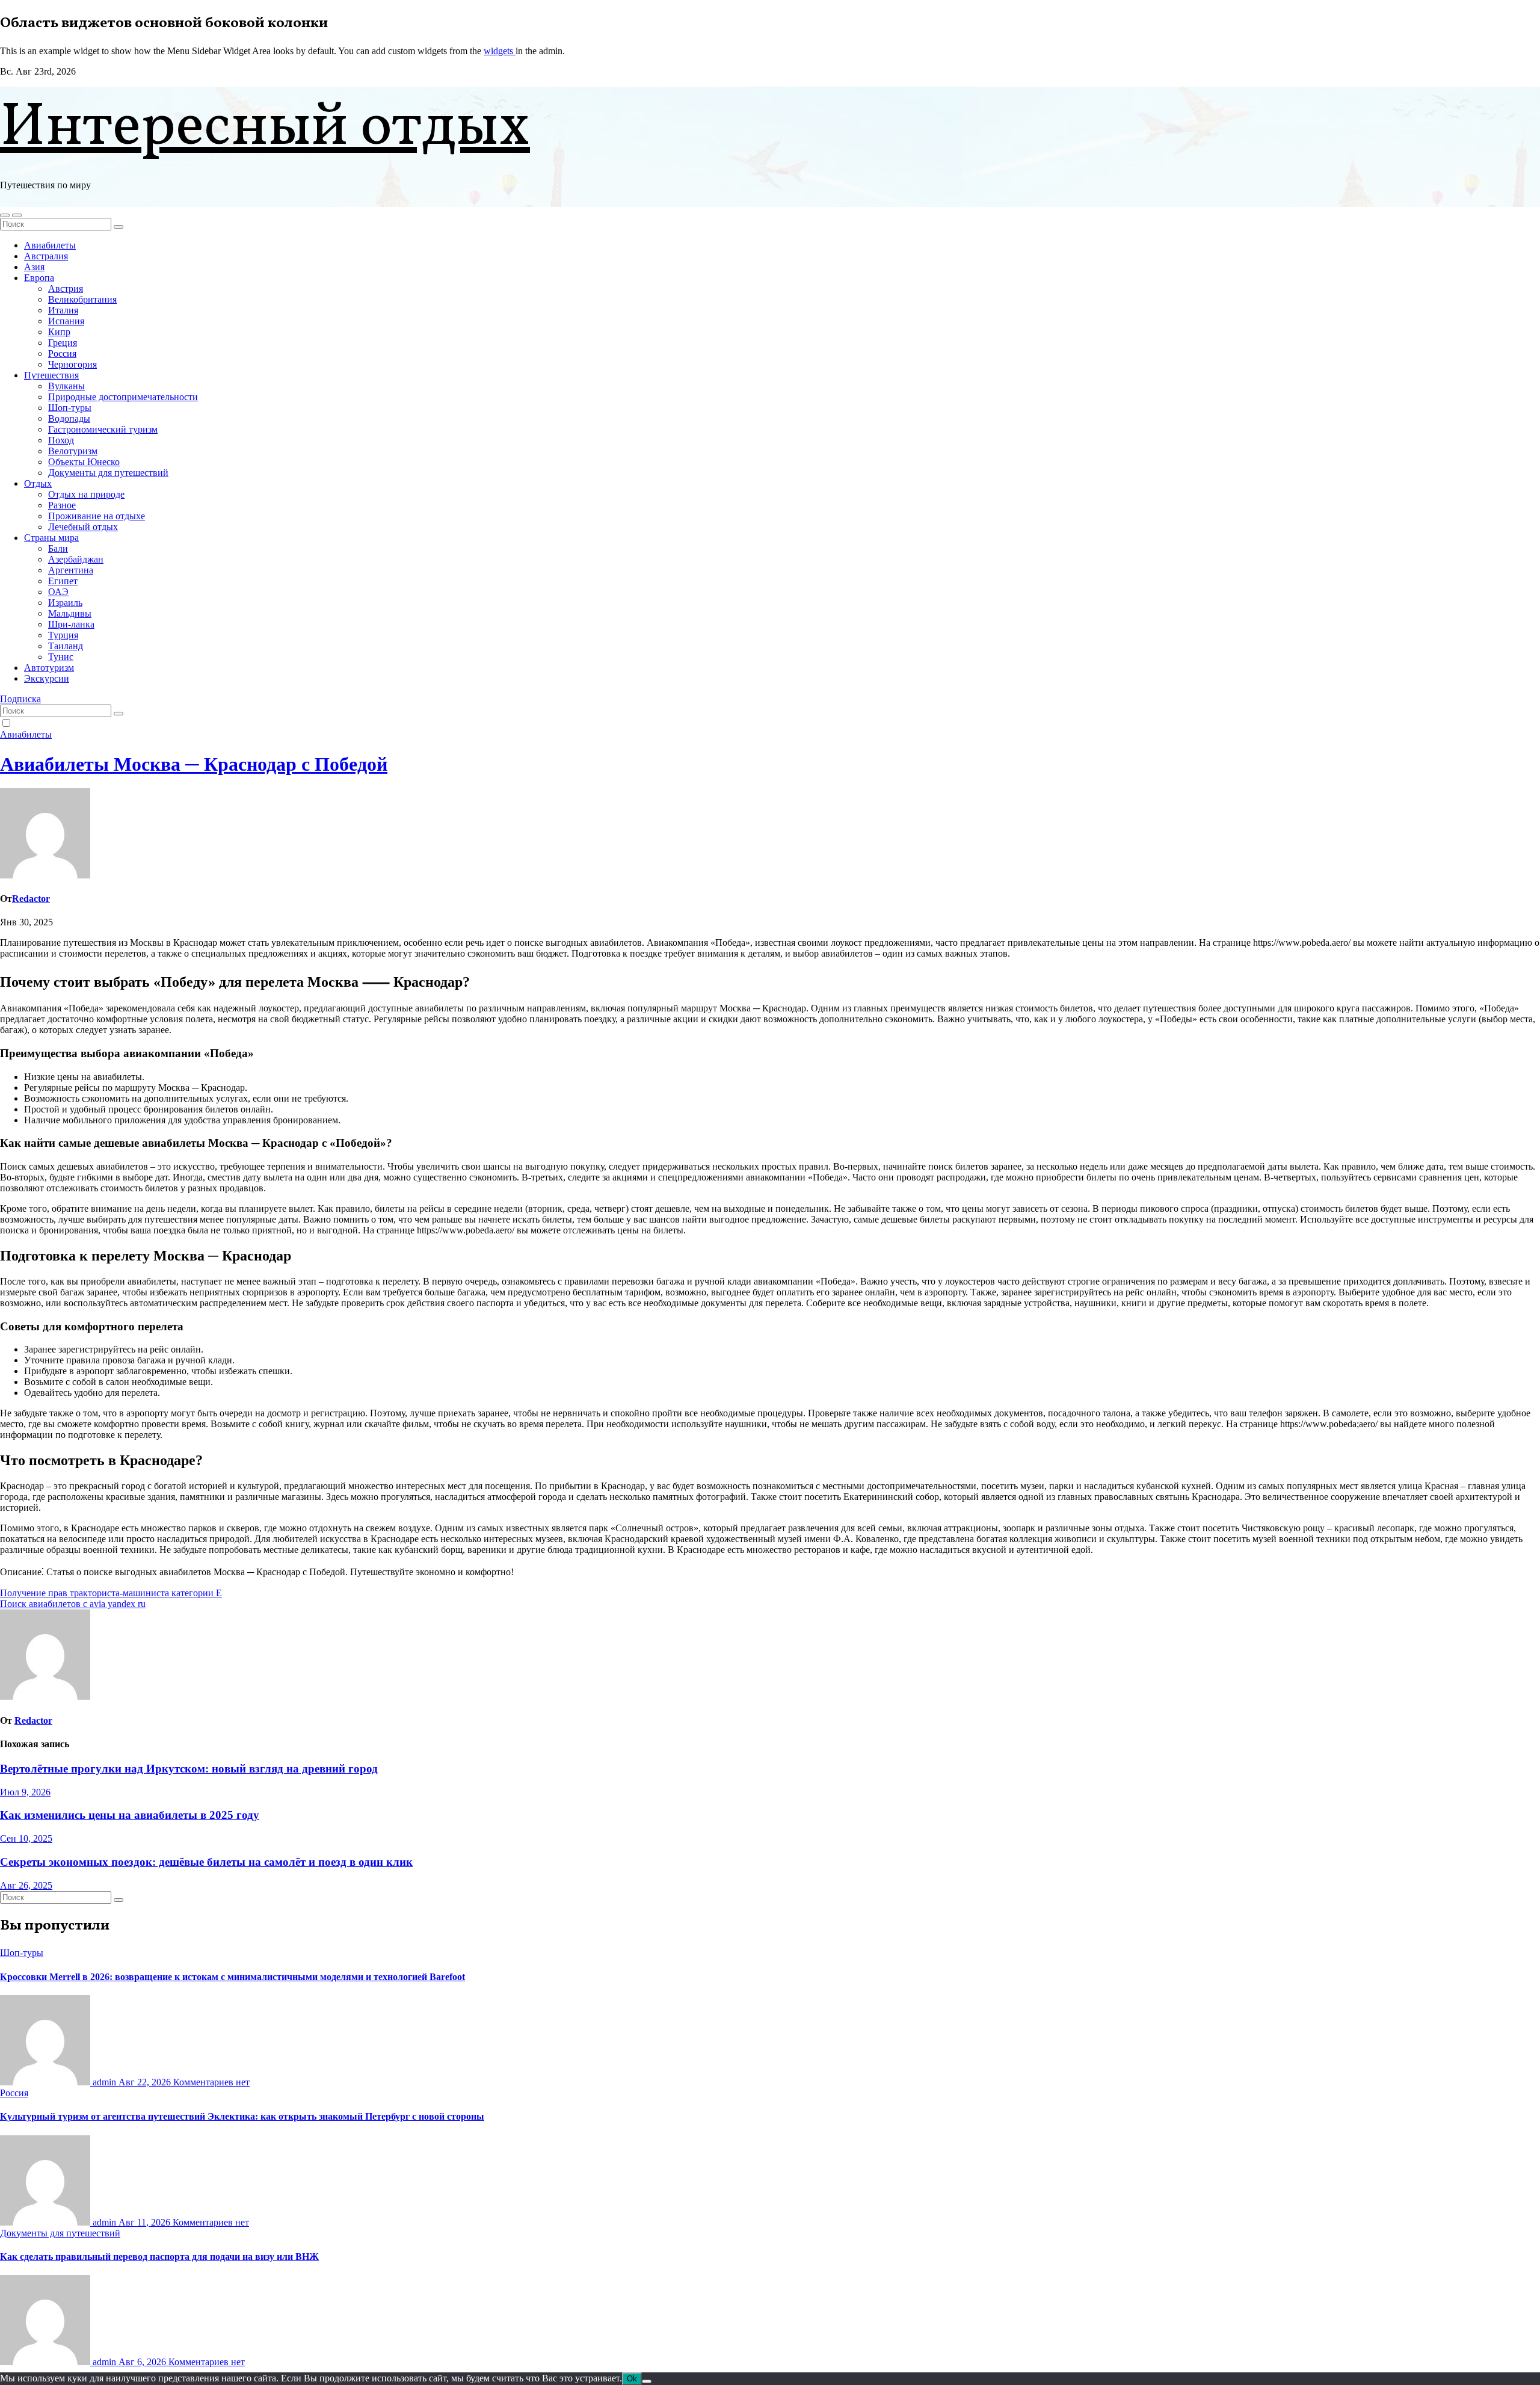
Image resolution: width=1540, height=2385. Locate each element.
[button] (5, 215)
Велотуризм (73, 451)
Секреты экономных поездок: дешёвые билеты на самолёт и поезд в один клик (206, 1862)
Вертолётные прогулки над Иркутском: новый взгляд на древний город (189, 1769)
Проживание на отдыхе (97, 516)
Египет (63, 581)
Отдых (38, 483)
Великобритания (82, 299)
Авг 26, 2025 (26, 1885)
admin (104, 2082)
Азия (34, 267)
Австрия (66, 288)
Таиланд (66, 646)
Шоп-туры (70, 408)
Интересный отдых (265, 128)
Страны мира (51, 538)
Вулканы (66, 386)
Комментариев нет (211, 2082)
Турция (63, 635)
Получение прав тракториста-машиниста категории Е (111, 1593)
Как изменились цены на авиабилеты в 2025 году (130, 1815)
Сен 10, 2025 (26, 1838)
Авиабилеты (50, 245)
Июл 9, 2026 (25, 1792)
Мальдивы (70, 613)
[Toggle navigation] (17, 215)
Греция (63, 343)
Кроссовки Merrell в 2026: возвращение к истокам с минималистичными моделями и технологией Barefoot (233, 1977)
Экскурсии (47, 678)
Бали (58, 548)
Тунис (61, 657)
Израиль (65, 603)
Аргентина (71, 570)
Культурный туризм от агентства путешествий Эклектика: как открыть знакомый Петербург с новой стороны (242, 2116)
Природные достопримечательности (123, 397)
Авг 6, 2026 (143, 2362)
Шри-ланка (71, 624)
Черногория (72, 364)
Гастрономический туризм (103, 429)
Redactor (31, 899)
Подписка (20, 699)
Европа (39, 278)
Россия (62, 353)
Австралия (46, 256)
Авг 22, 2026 (146, 2082)
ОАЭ (58, 592)
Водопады (69, 418)
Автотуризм (49, 668)
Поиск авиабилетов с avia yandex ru (73, 1604)
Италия (63, 310)
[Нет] (647, 2381)
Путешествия (51, 375)
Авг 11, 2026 (146, 2222)
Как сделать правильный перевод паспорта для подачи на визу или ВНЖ (159, 2257)
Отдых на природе (86, 494)
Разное (62, 505)
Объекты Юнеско (84, 462)
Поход (61, 440)
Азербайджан (76, 559)
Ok (632, 2379)
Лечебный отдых (83, 527)
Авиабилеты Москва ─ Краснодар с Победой (194, 764)
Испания (66, 321)
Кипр (59, 332)
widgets (500, 51)
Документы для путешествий (108, 473)
